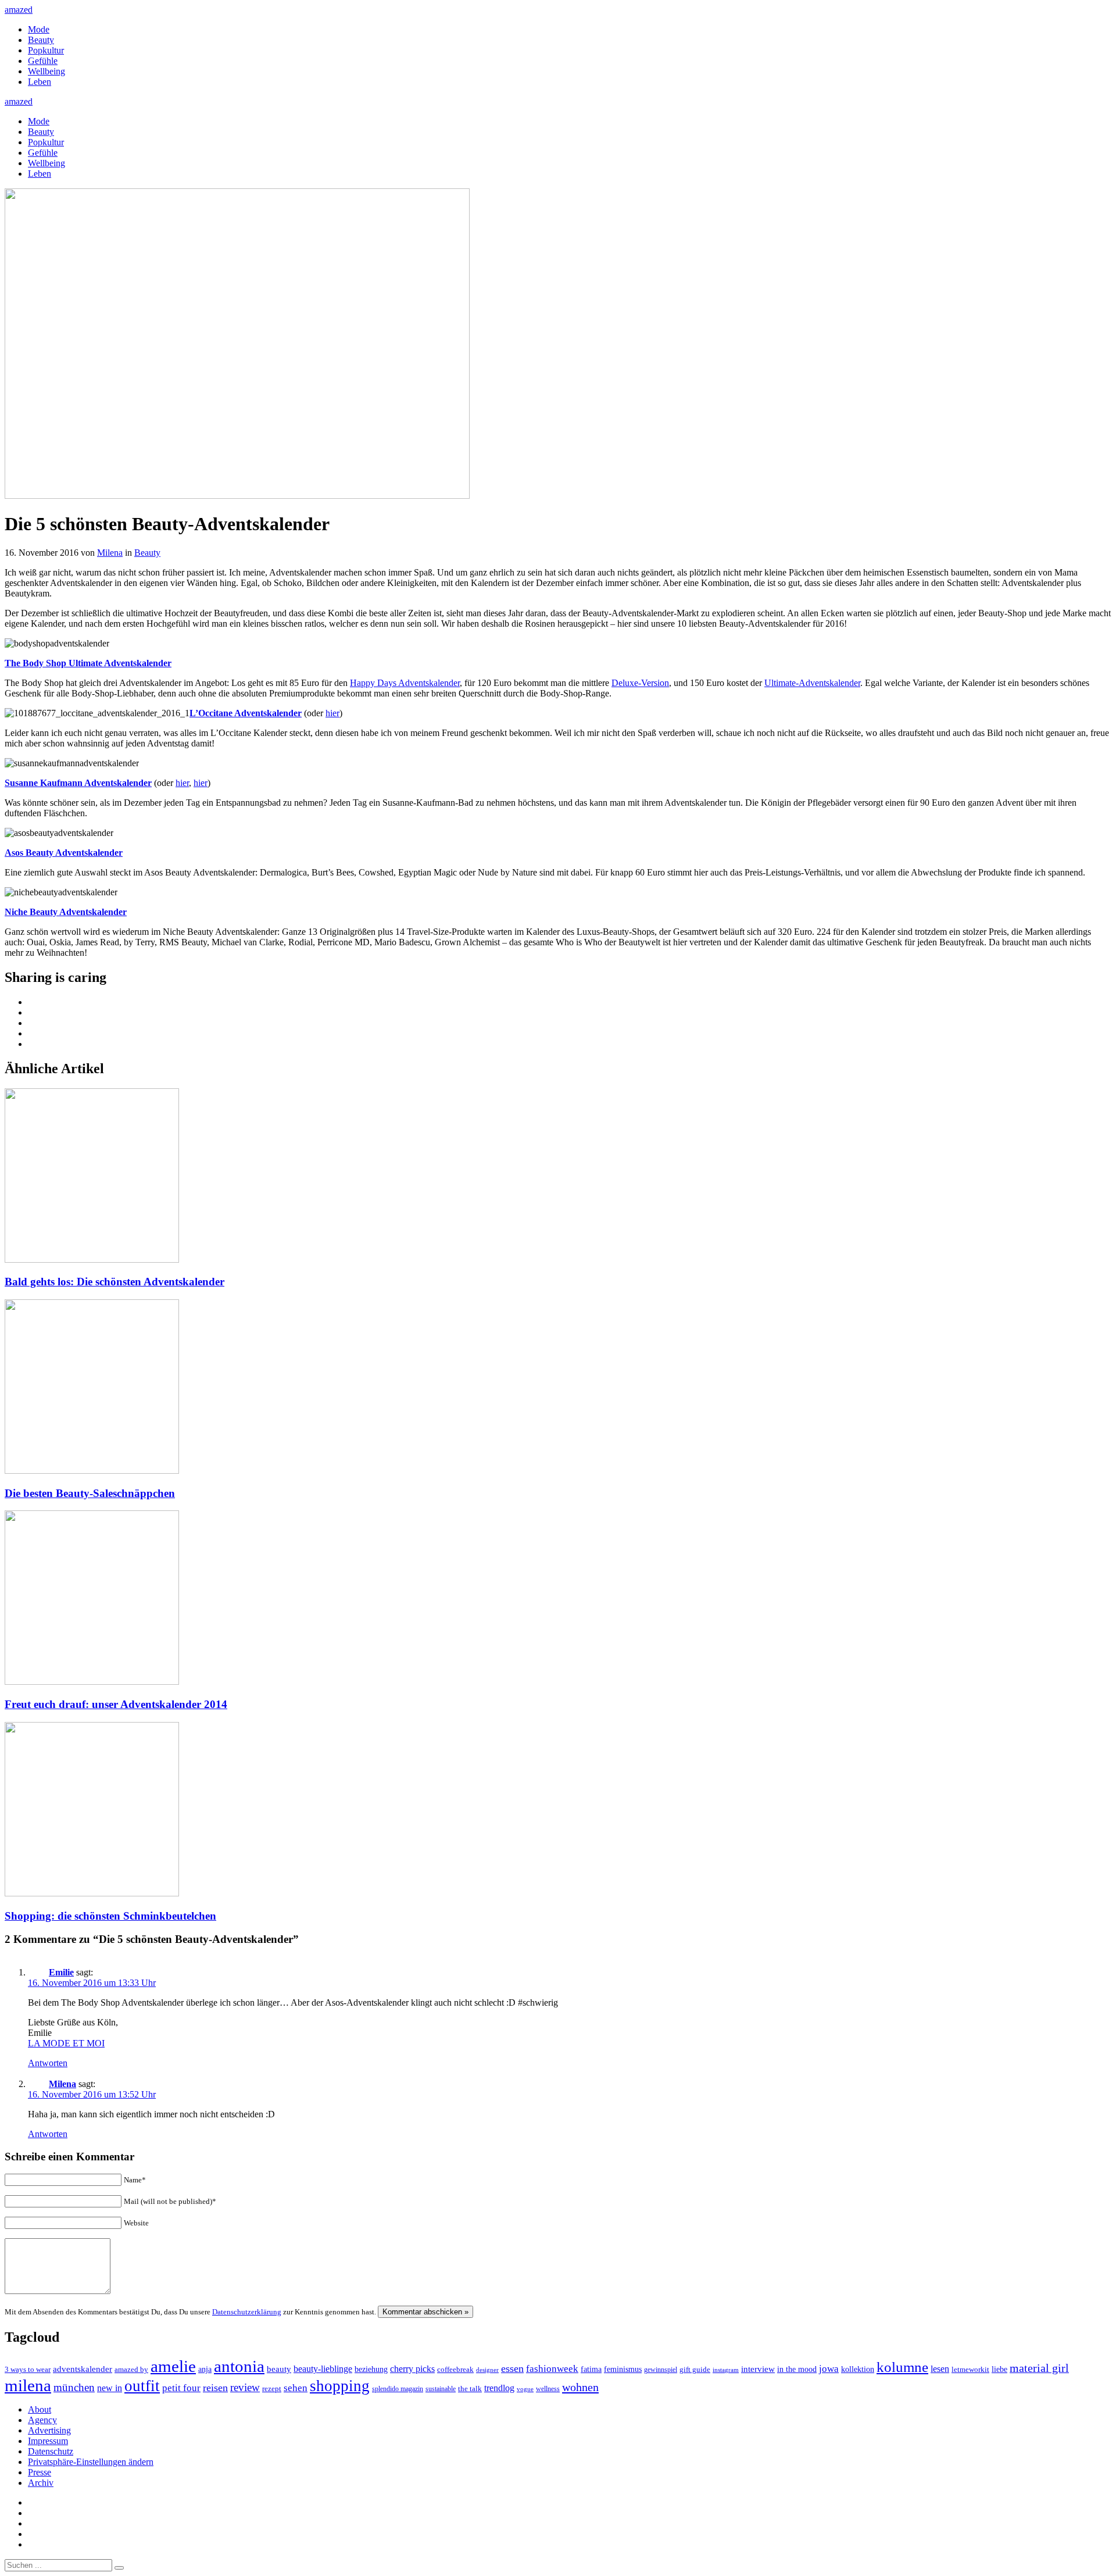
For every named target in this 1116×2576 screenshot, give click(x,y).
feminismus (623, 2369)
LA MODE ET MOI (66, 2043)
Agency (42, 2420)
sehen (296, 2388)
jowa (829, 2369)
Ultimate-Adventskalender (812, 683)
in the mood (797, 2369)
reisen (215, 2388)
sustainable (441, 2389)
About (40, 2409)
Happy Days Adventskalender (405, 683)
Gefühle (43, 61)
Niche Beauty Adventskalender (66, 912)
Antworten (48, 2063)
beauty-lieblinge (323, 2369)
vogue (525, 2389)
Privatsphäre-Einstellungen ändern (91, 2462)
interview (758, 2369)
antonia (239, 2366)
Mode (39, 29)
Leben (40, 82)
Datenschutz (51, 2451)
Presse (40, 2472)
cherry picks (412, 2369)
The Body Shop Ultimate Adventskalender (88, 663)
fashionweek (552, 2369)
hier (332, 713)
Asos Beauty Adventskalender (64, 853)
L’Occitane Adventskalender (246, 713)
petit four (181, 2388)
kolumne (902, 2367)
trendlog (499, 2388)
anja (205, 2369)
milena (28, 2385)
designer (487, 2370)
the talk (470, 2389)
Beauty (41, 40)
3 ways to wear (28, 2369)
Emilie (61, 1972)
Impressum (48, 2441)
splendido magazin (398, 2389)
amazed (19, 10)
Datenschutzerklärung (247, 2312)
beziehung (371, 2369)
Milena (110, 553)
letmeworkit (970, 2370)
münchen (74, 2387)
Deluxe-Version (640, 683)
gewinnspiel (661, 2370)
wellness (548, 2389)
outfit (142, 2386)
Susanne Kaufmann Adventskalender (78, 783)
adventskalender (83, 2369)
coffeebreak (455, 2369)
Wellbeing (46, 71)
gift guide (695, 2369)
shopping (340, 2386)
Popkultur (46, 50)
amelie (173, 2366)
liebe (999, 2369)
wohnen (580, 2387)
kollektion (858, 2369)
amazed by (131, 2369)
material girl (1039, 2368)
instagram (726, 2370)
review (245, 2387)
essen (512, 2368)
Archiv (41, 2483)
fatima (591, 2369)
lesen (940, 2369)
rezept (272, 2389)
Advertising (49, 2430)
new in (110, 2388)
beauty (279, 2369)
